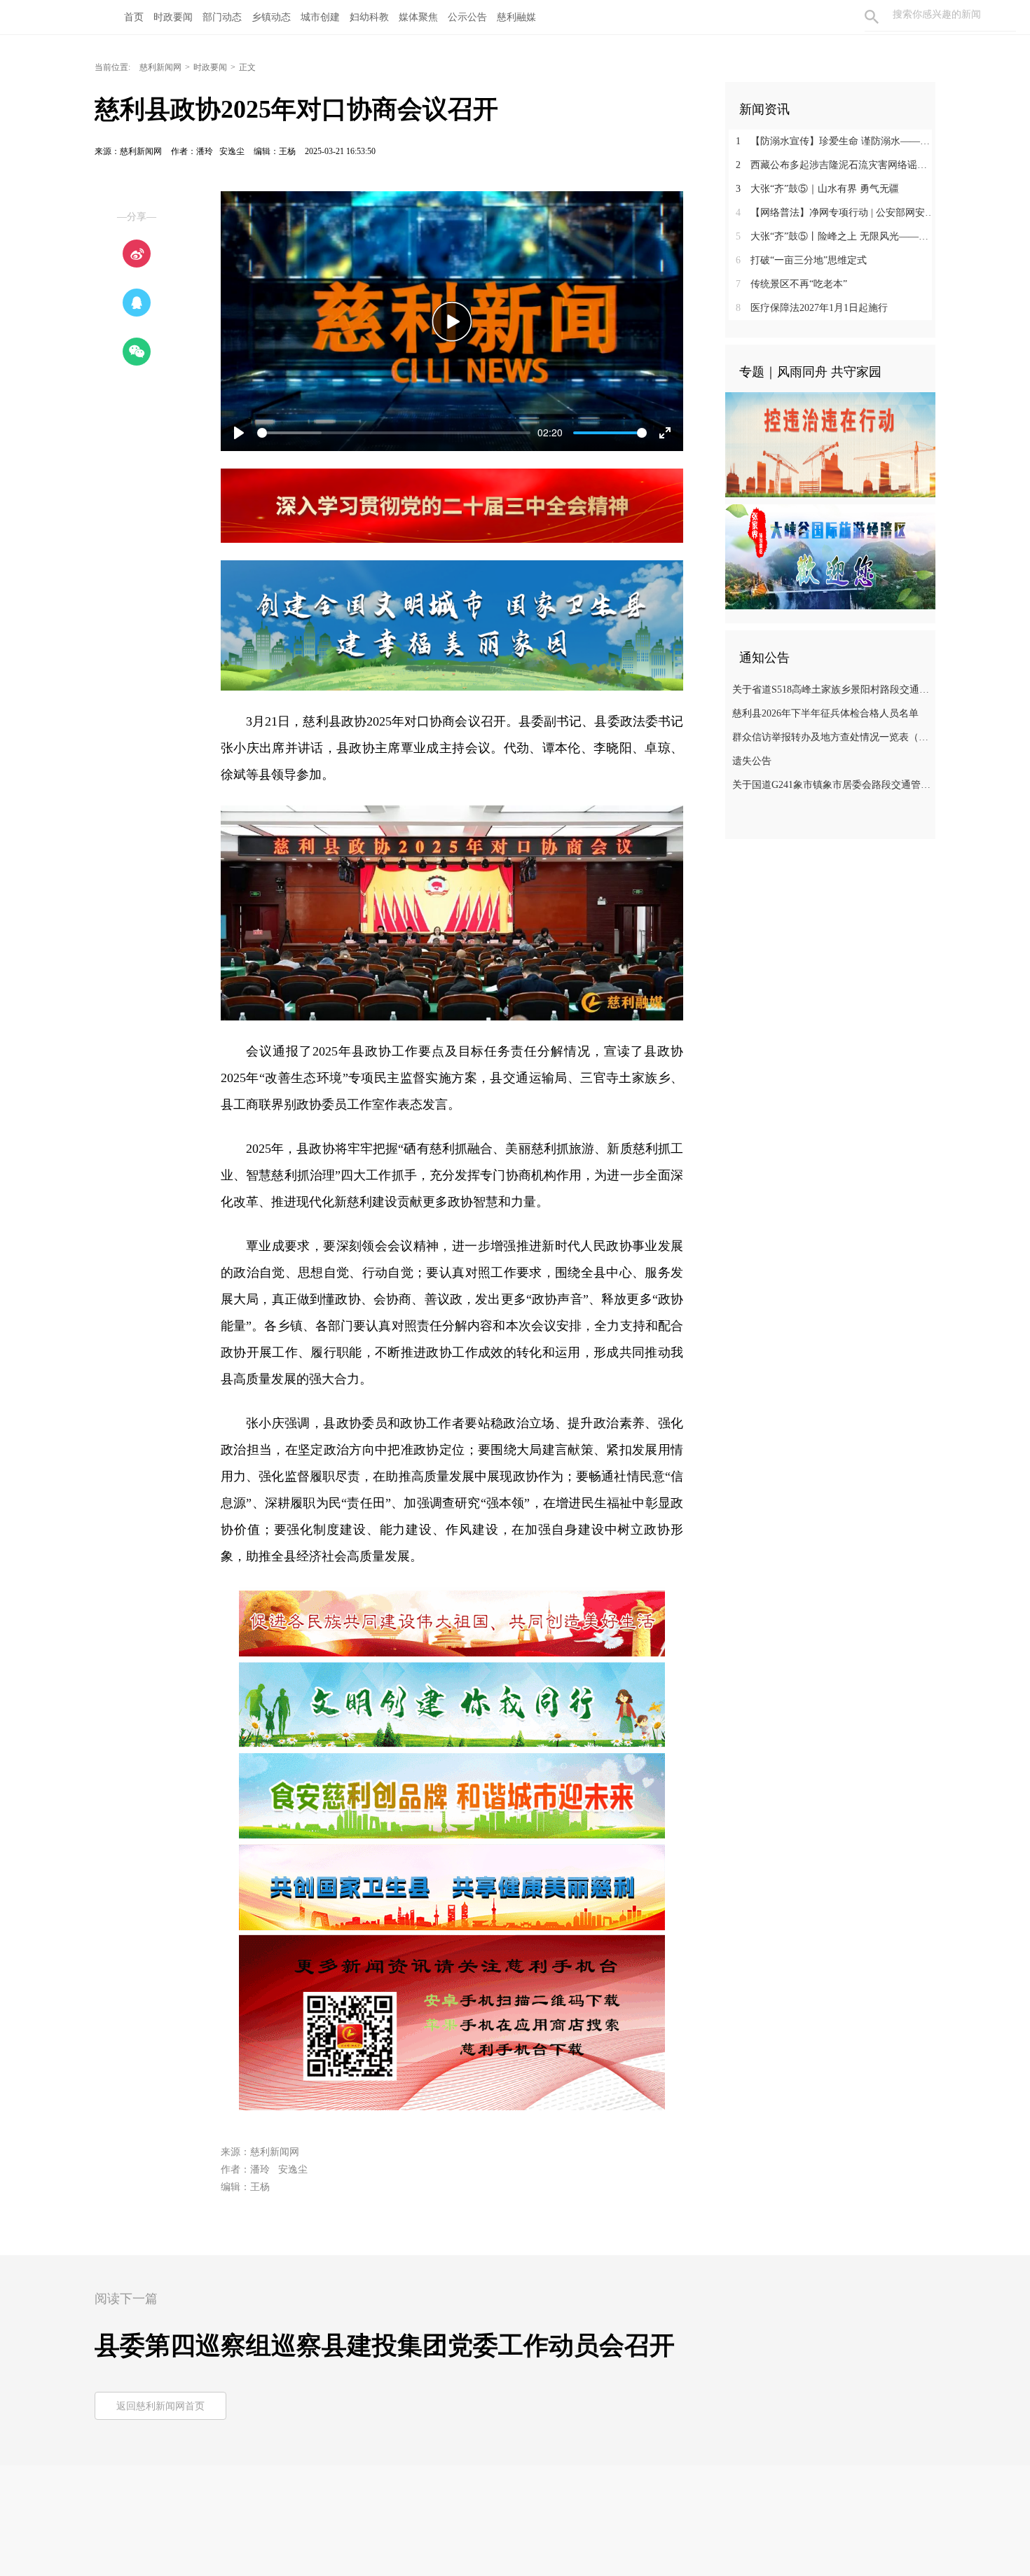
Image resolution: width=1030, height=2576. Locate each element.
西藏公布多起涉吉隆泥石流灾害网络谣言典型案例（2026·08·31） (836, 165)
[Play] (452, 321)
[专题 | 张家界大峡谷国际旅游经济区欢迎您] (830, 556)
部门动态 (222, 17)
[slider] (394, 433)
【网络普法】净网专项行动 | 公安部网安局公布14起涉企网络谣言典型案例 (836, 213)
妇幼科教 (369, 17)
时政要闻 (173, 17)
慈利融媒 (516, 17)
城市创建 (320, 17)
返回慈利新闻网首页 (160, 2406)
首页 (134, 17)
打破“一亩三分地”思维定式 (801, 260)
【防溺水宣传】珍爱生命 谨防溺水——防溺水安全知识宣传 (836, 141)
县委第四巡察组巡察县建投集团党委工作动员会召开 (385, 2346)
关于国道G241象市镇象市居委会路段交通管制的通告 (832, 785)
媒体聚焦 (418, 17)
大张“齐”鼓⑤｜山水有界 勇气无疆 (817, 189)
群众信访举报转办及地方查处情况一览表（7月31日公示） (832, 737)
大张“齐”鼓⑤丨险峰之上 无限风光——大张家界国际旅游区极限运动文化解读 (836, 236)
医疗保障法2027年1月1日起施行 (812, 308)
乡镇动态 (271, 17)
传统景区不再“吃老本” (791, 284)
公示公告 (467, 17)
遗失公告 (752, 761)
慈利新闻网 (160, 67)
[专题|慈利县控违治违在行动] (830, 444)
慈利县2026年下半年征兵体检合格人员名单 (825, 713)
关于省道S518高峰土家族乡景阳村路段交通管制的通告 (832, 690)
